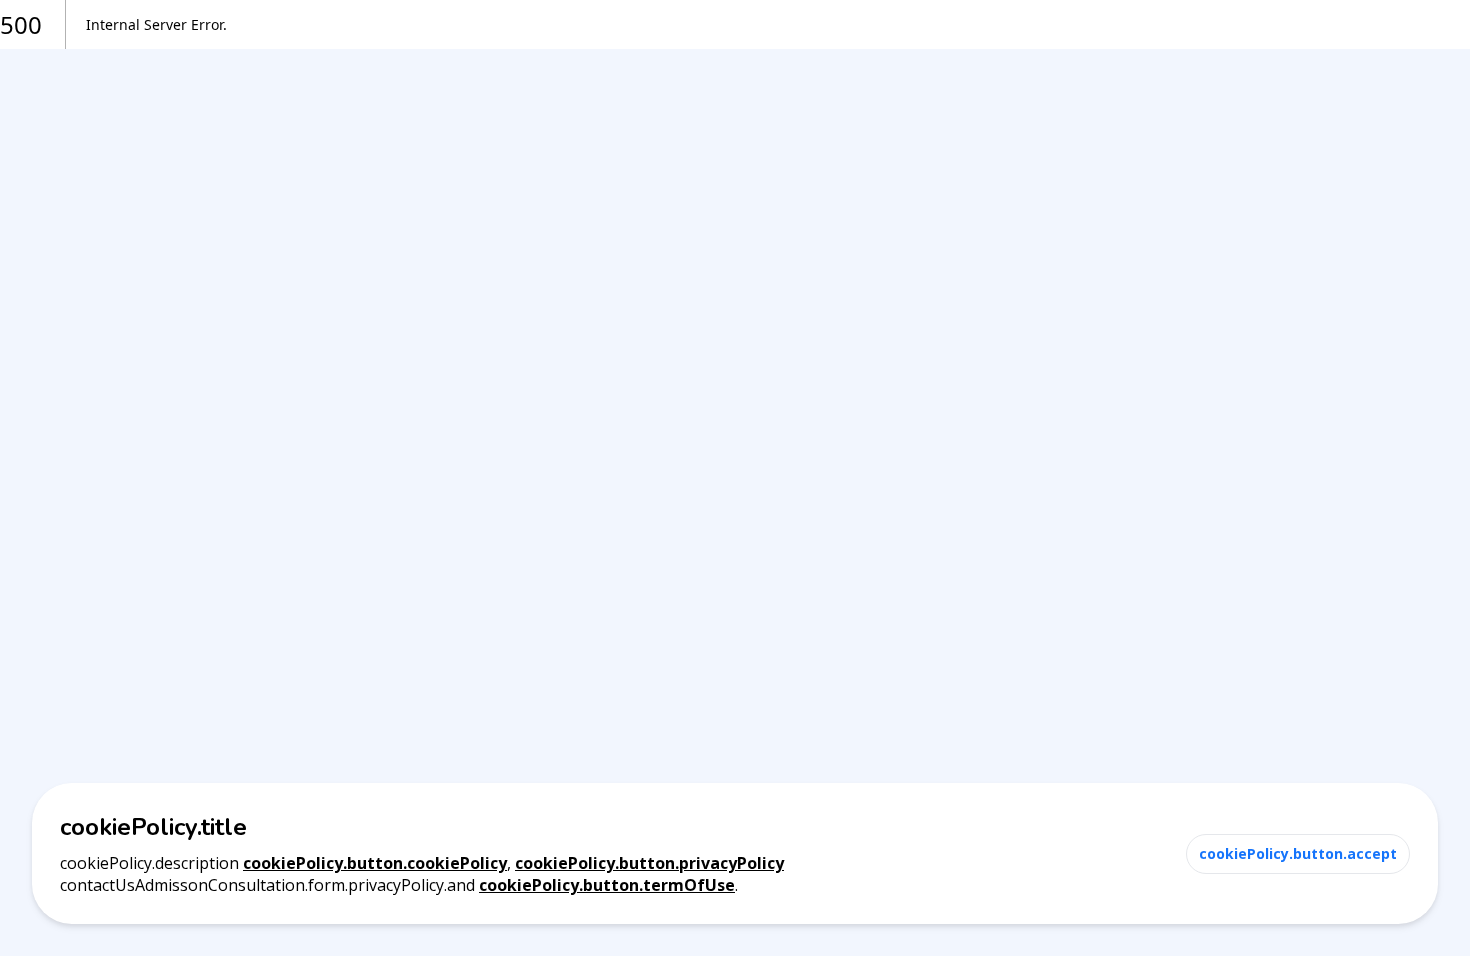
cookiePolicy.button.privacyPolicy (649, 863)
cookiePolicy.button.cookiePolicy (375, 863)
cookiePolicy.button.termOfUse (607, 885)
